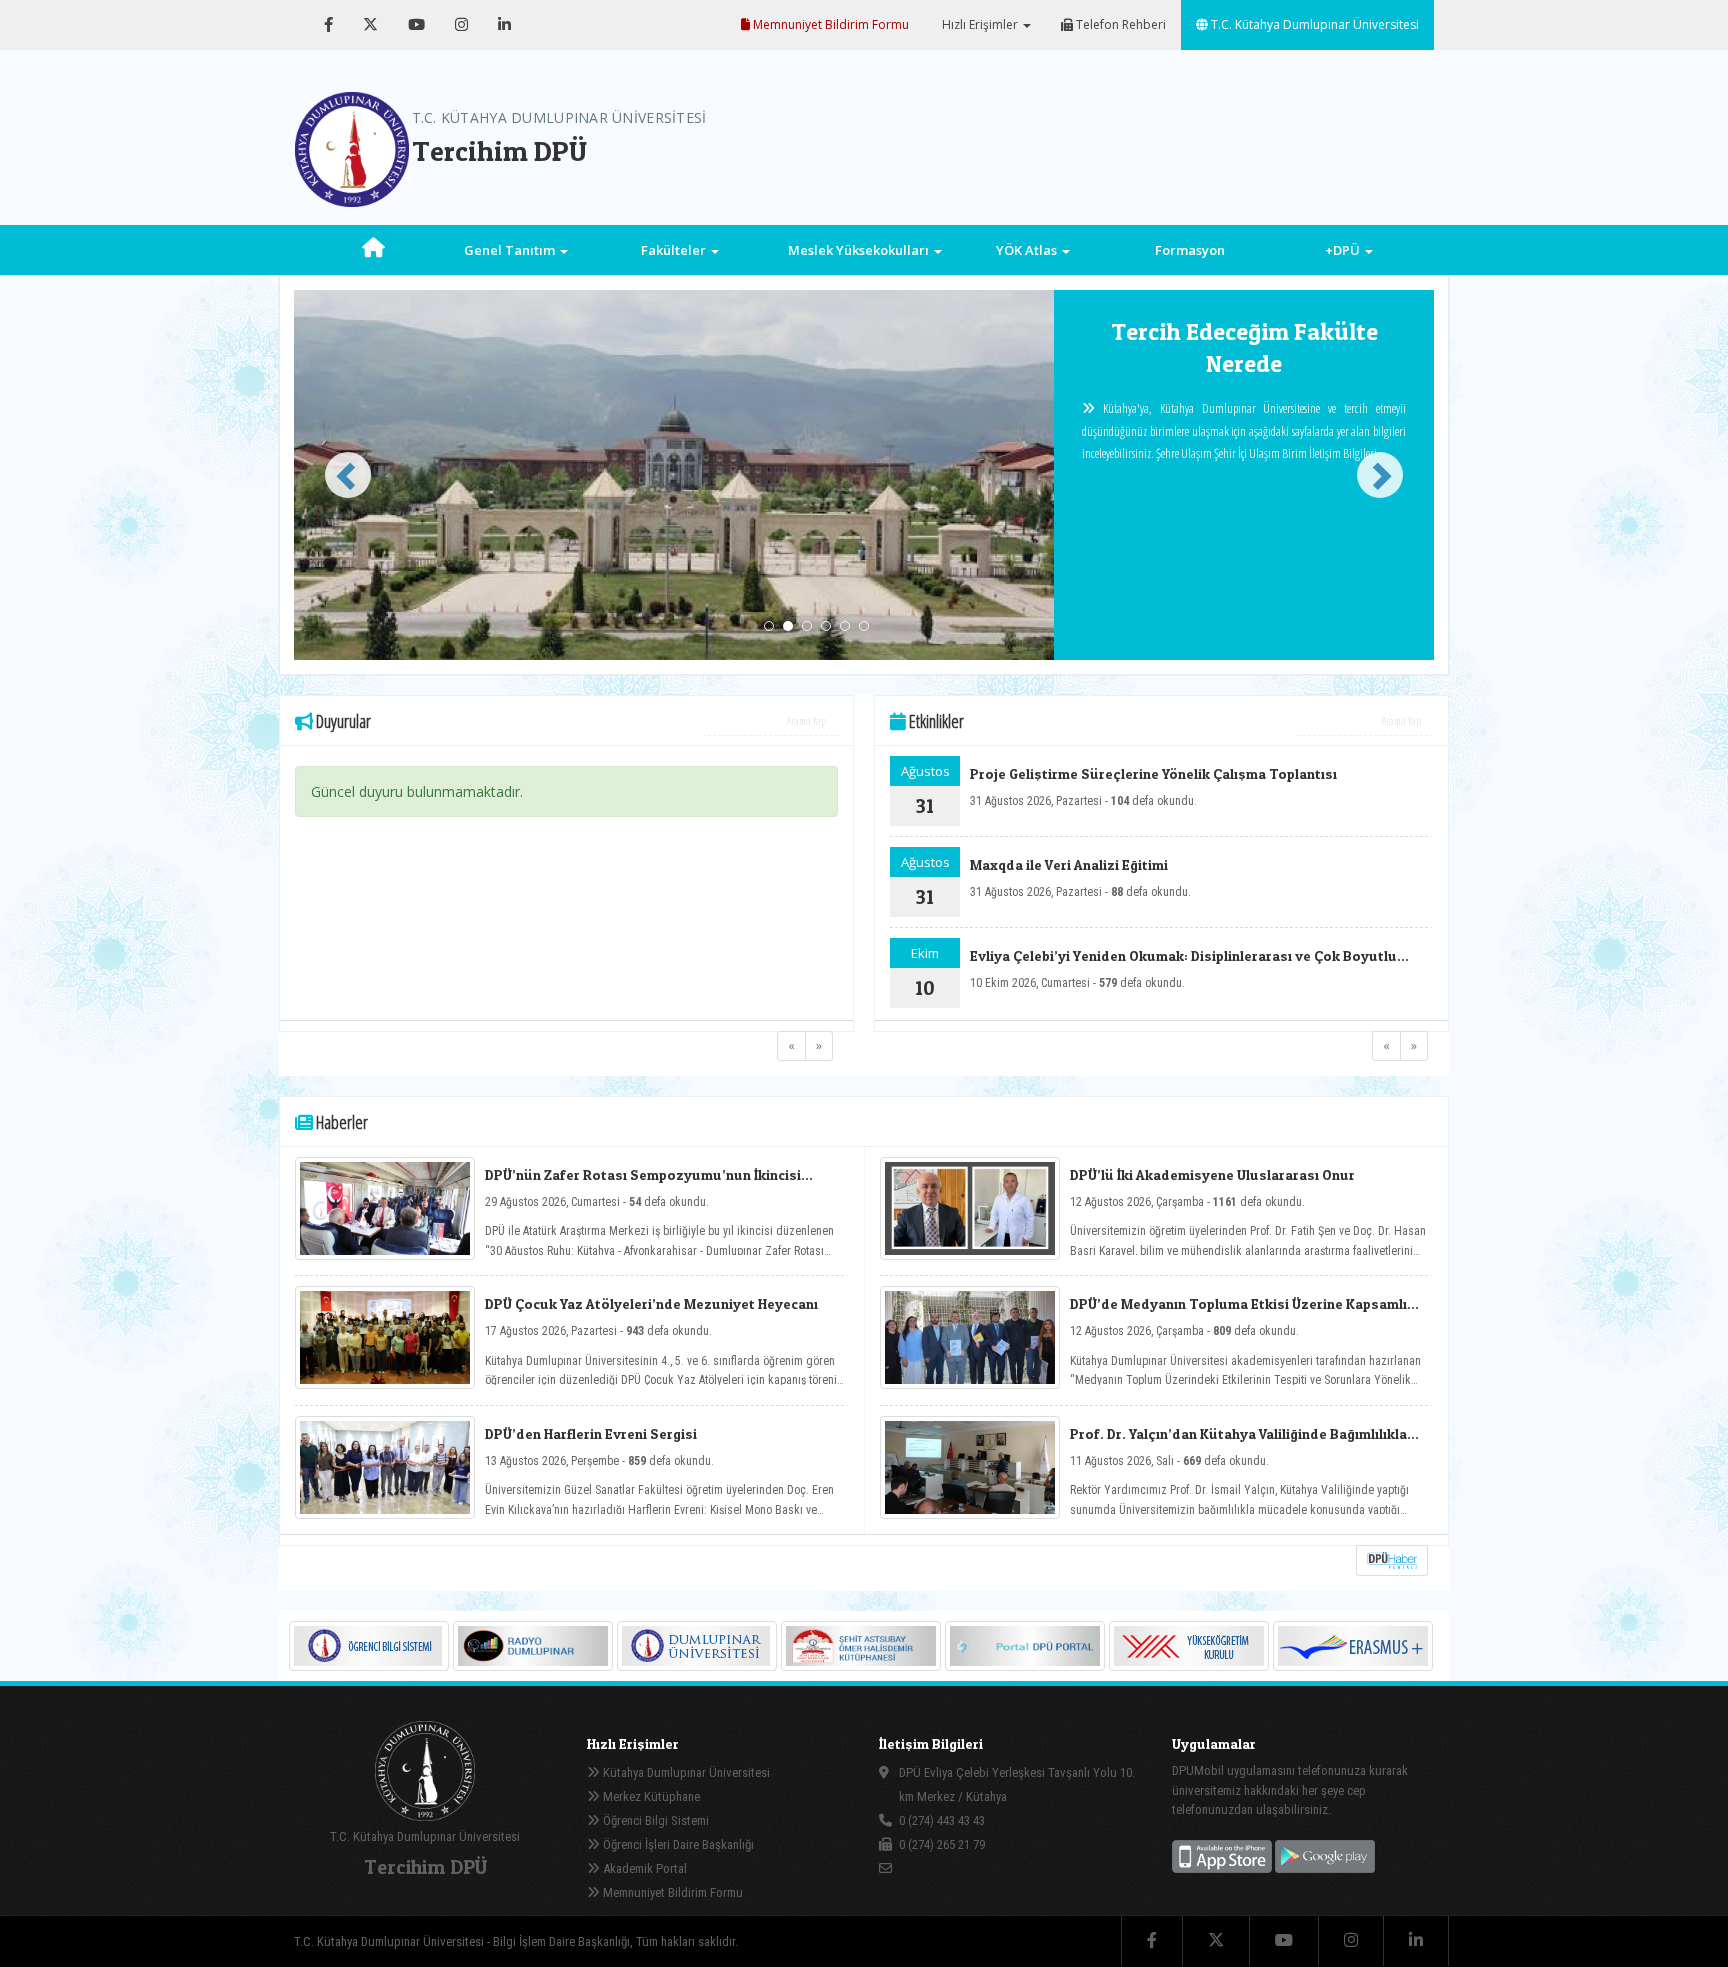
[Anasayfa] (373, 250)
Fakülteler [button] (675, 250)
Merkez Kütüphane (650, 1796)
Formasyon (1190, 250)
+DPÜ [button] (1344, 250)
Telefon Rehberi (1119, 24)
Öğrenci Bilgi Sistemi (654, 1820)
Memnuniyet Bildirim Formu (829, 24)
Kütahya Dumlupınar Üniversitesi (685, 1772)
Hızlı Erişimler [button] (980, 24)
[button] (339, 475)
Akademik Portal (643, 1868)
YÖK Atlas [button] (1028, 250)
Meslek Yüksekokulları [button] (860, 250)
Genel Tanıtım (511, 250)
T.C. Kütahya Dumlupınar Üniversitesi (1313, 24)
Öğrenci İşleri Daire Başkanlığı (677, 1844)
